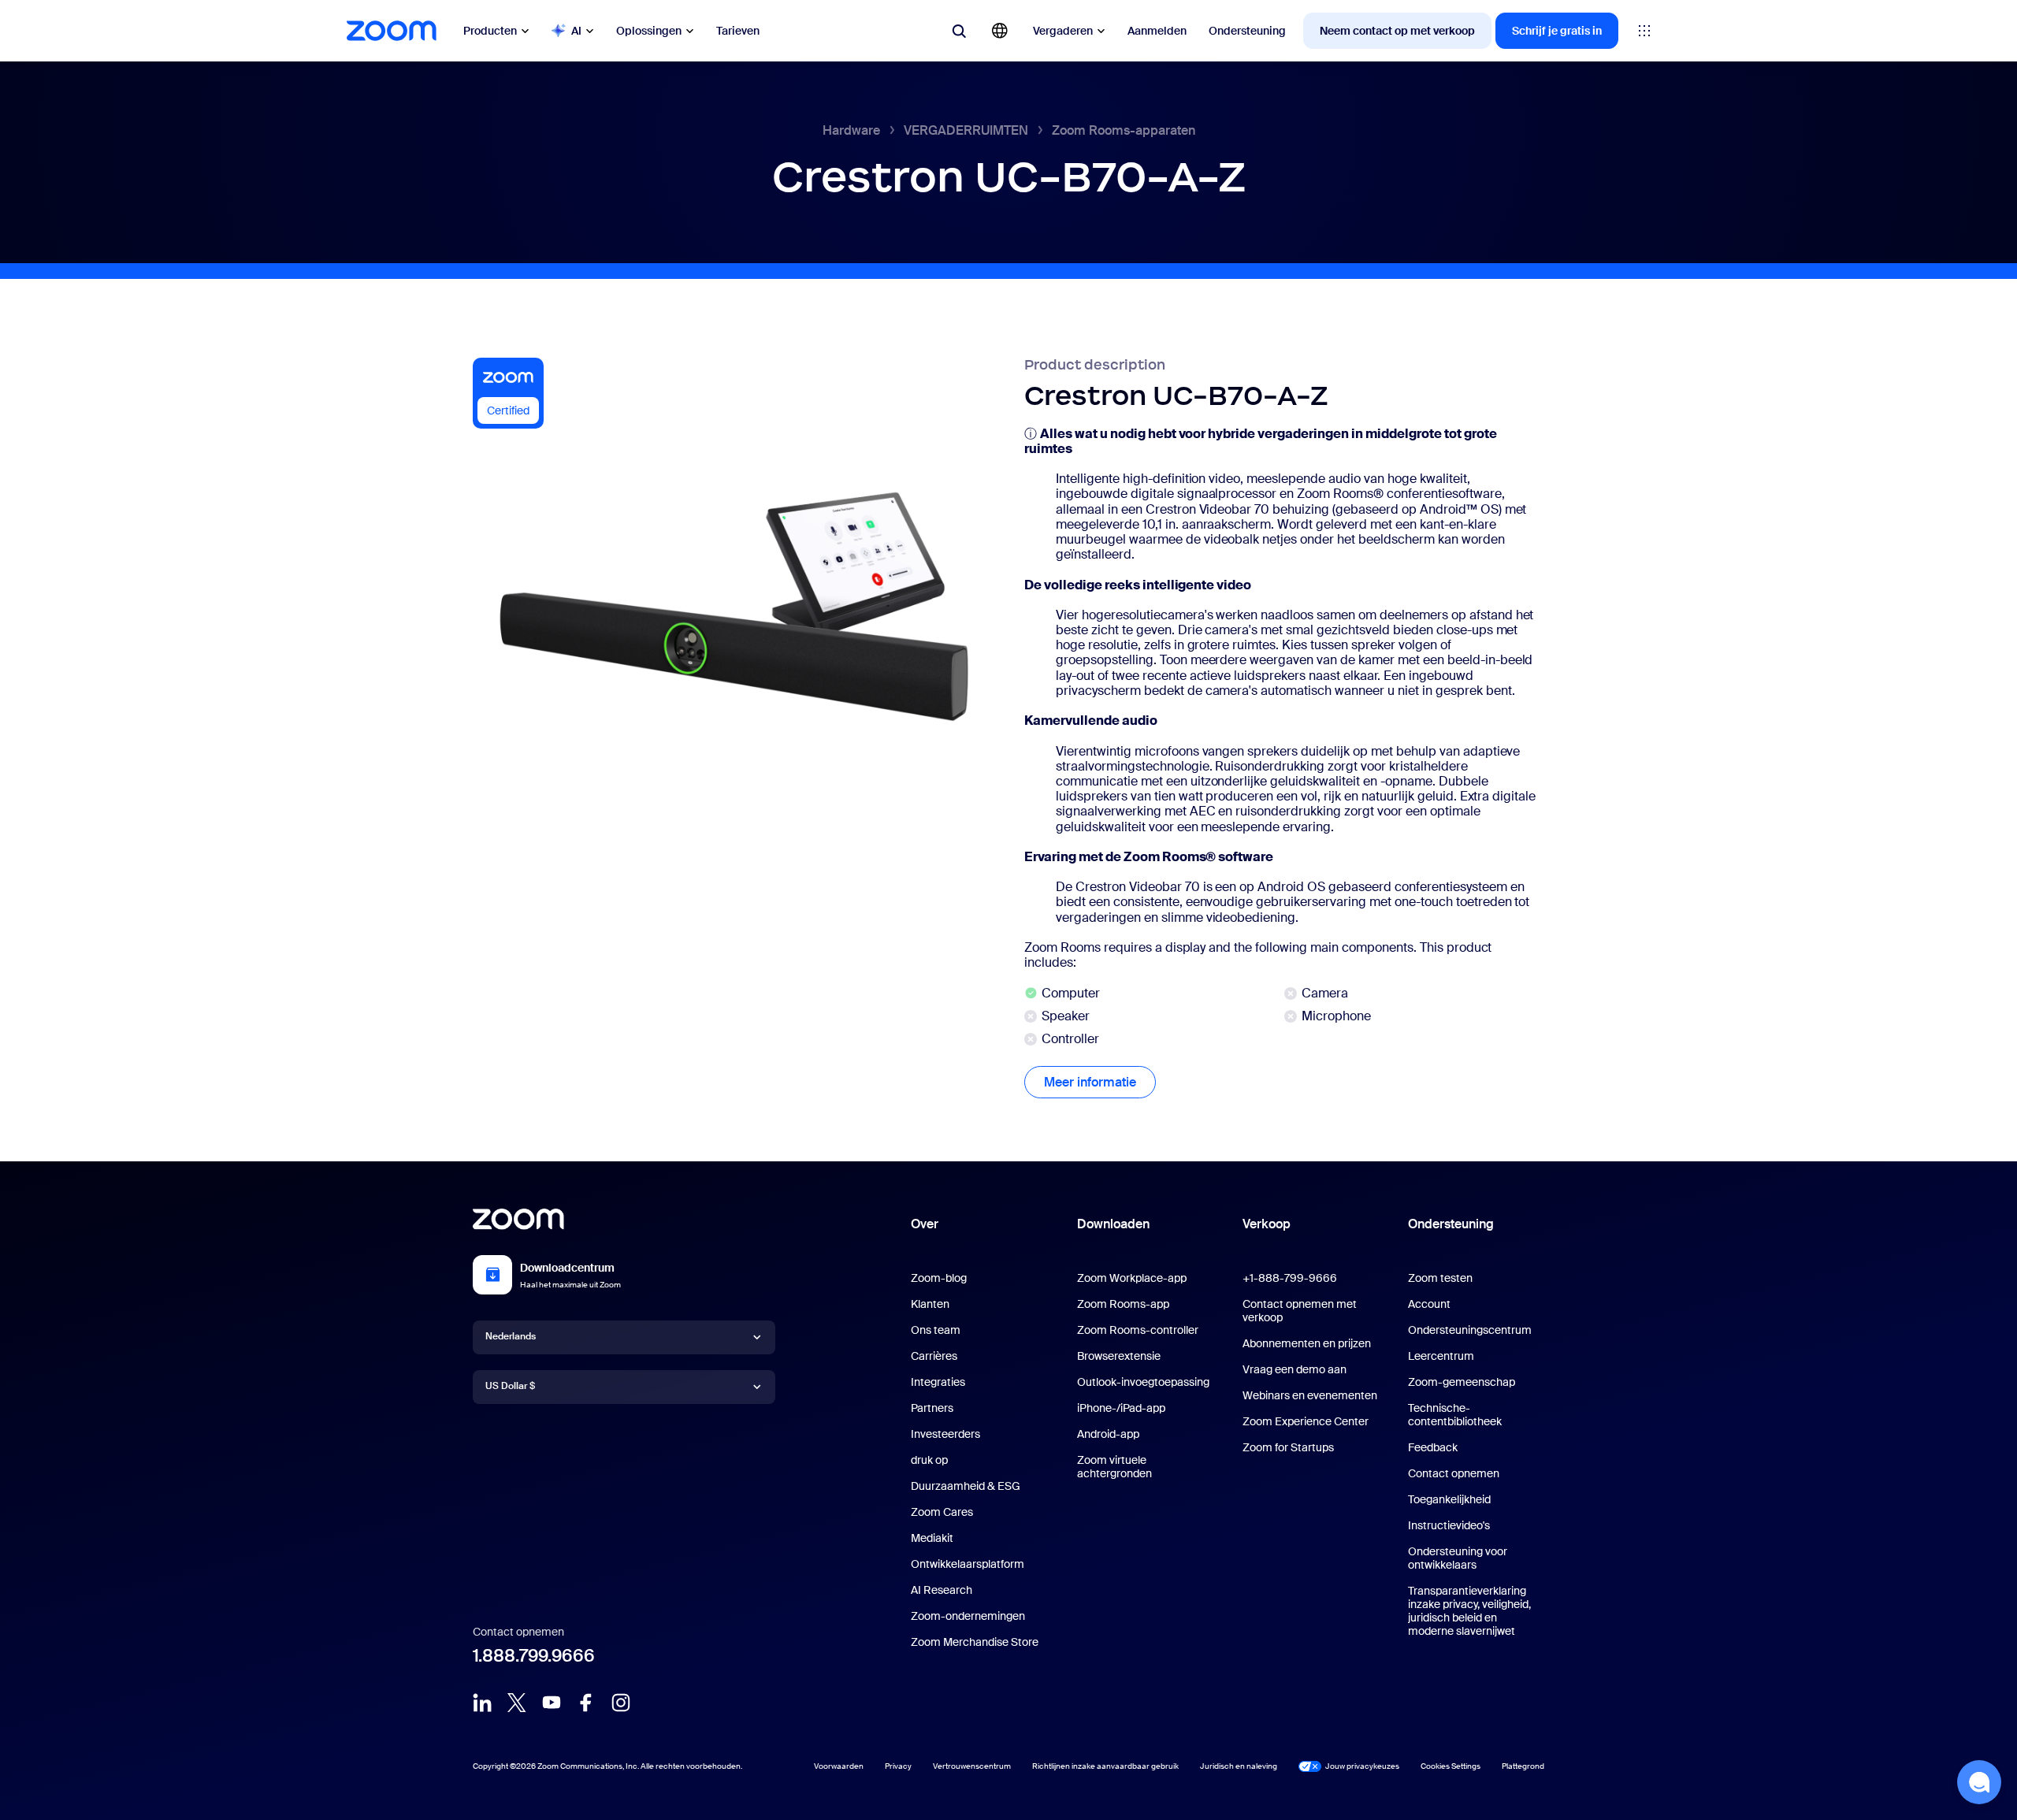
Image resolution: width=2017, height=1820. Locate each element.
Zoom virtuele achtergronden (1114, 1467)
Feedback (1433, 1447)
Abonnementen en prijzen (1307, 1343)
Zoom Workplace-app (1132, 1278)
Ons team (936, 1330)
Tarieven (738, 31)
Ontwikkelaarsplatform (968, 1564)
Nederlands (511, 1336)
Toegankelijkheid (1449, 1499)
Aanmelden (1157, 31)
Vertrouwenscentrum (972, 1766)
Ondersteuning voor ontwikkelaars (1458, 1558)
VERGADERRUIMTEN (966, 130)
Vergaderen (1063, 31)
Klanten (930, 1304)
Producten (490, 31)
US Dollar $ (510, 1386)
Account (1429, 1304)
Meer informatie (1100, 1082)
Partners (932, 1408)
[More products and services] (1644, 31)
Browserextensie (1119, 1356)
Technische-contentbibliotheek (1455, 1415)
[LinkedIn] (482, 1703)
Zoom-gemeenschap (1462, 1382)
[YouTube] (552, 1703)
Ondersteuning (1247, 31)
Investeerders (945, 1434)
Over (925, 1224)
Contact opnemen (1454, 1473)
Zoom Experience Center (1306, 1421)
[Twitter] (517, 1703)
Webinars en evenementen (1310, 1395)
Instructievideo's (1449, 1525)
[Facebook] (586, 1703)
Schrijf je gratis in (1557, 31)
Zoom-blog (939, 1278)
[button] (1979, 1782)
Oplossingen (649, 31)
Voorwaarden (839, 1766)
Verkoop (1267, 1224)
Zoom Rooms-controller (1138, 1330)
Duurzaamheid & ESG (966, 1486)
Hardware (851, 130)
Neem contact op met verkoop (1397, 31)
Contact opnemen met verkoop (1300, 1311)
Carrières (934, 1356)
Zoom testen (1440, 1278)
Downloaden (1113, 1224)
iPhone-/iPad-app (1121, 1408)
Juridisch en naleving (1239, 1766)
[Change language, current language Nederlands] (1000, 31)
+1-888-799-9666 (1290, 1278)
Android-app (1108, 1434)
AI (576, 31)
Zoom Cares (942, 1512)
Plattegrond (1523, 1766)
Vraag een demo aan (1295, 1369)
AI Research (942, 1590)
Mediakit (932, 1538)
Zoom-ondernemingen (968, 1616)
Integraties (938, 1382)
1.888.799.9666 (534, 1656)
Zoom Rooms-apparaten (1124, 130)
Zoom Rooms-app (1123, 1304)
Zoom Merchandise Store (975, 1642)
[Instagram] (621, 1703)
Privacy (898, 1766)
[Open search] (959, 31)
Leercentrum (1441, 1356)
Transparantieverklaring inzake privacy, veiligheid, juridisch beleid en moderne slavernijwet (1469, 1611)
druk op (929, 1460)
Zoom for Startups (1288, 1447)
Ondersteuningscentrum (1470, 1330)
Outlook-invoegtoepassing (1143, 1382)
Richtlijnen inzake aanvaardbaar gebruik (1105, 1766)
